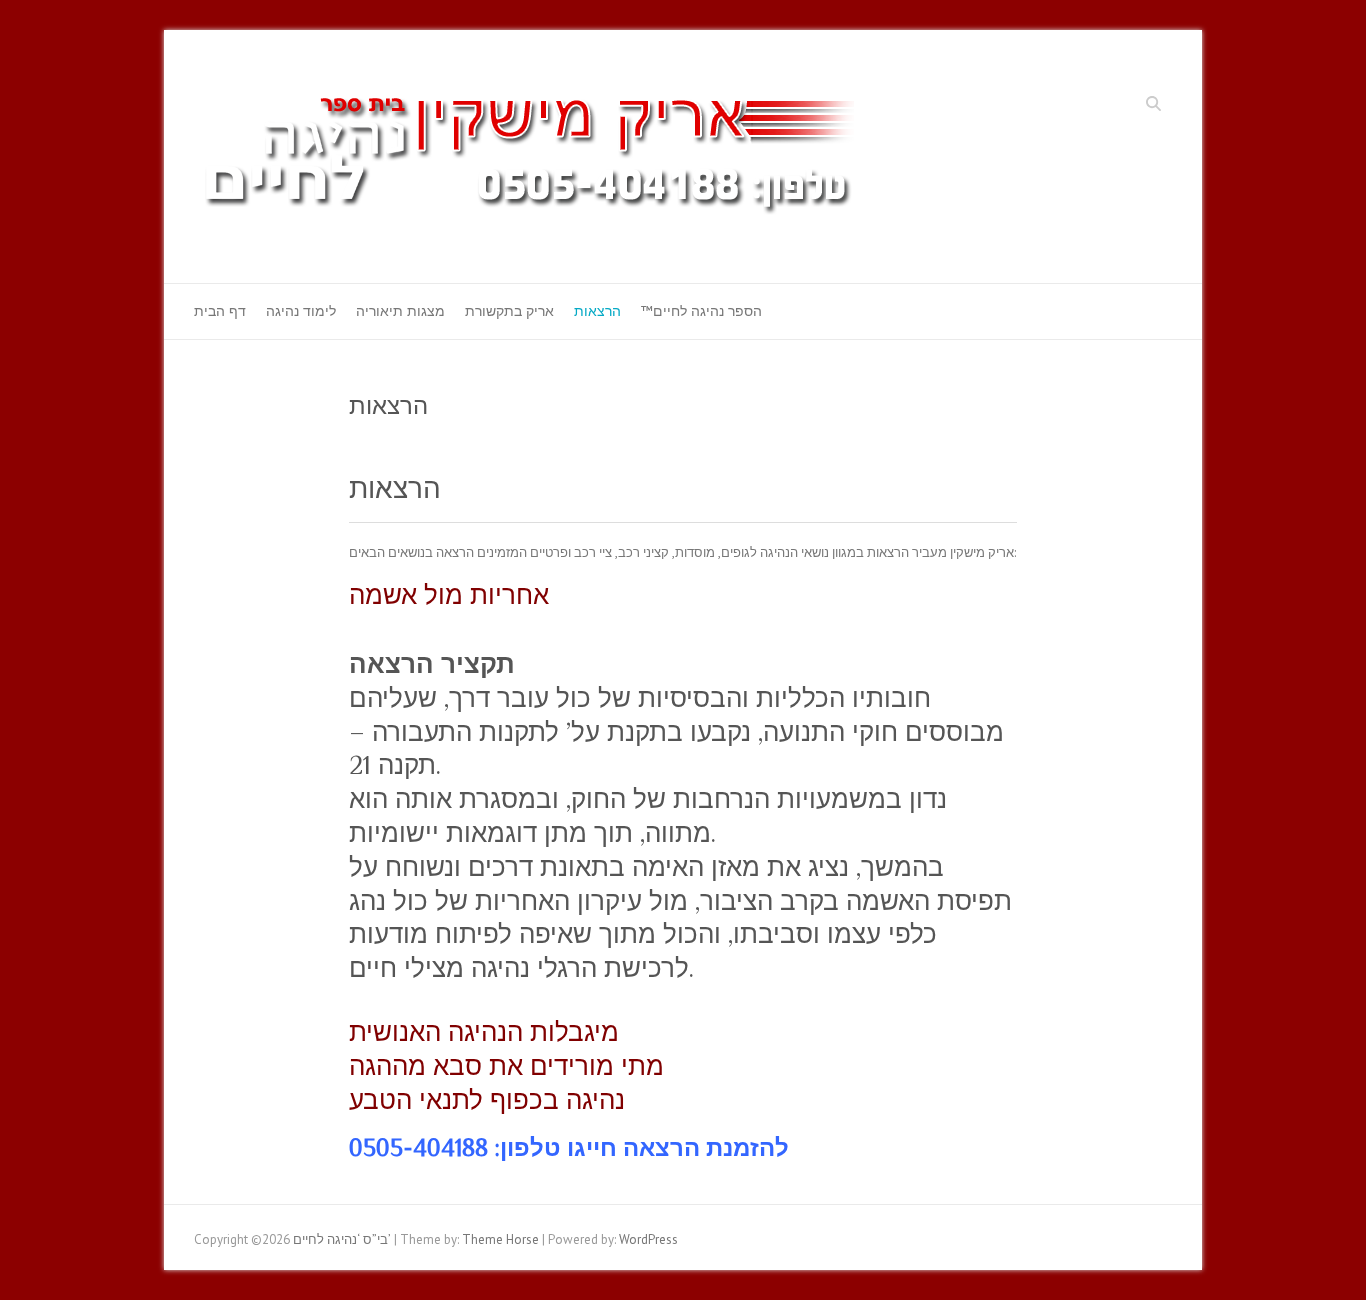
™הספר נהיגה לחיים (701, 311)
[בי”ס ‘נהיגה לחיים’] (538, 157)
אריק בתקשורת (509, 311)
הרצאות (597, 311)
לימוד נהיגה (301, 311)
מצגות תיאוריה (400, 311)
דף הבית (220, 311)
